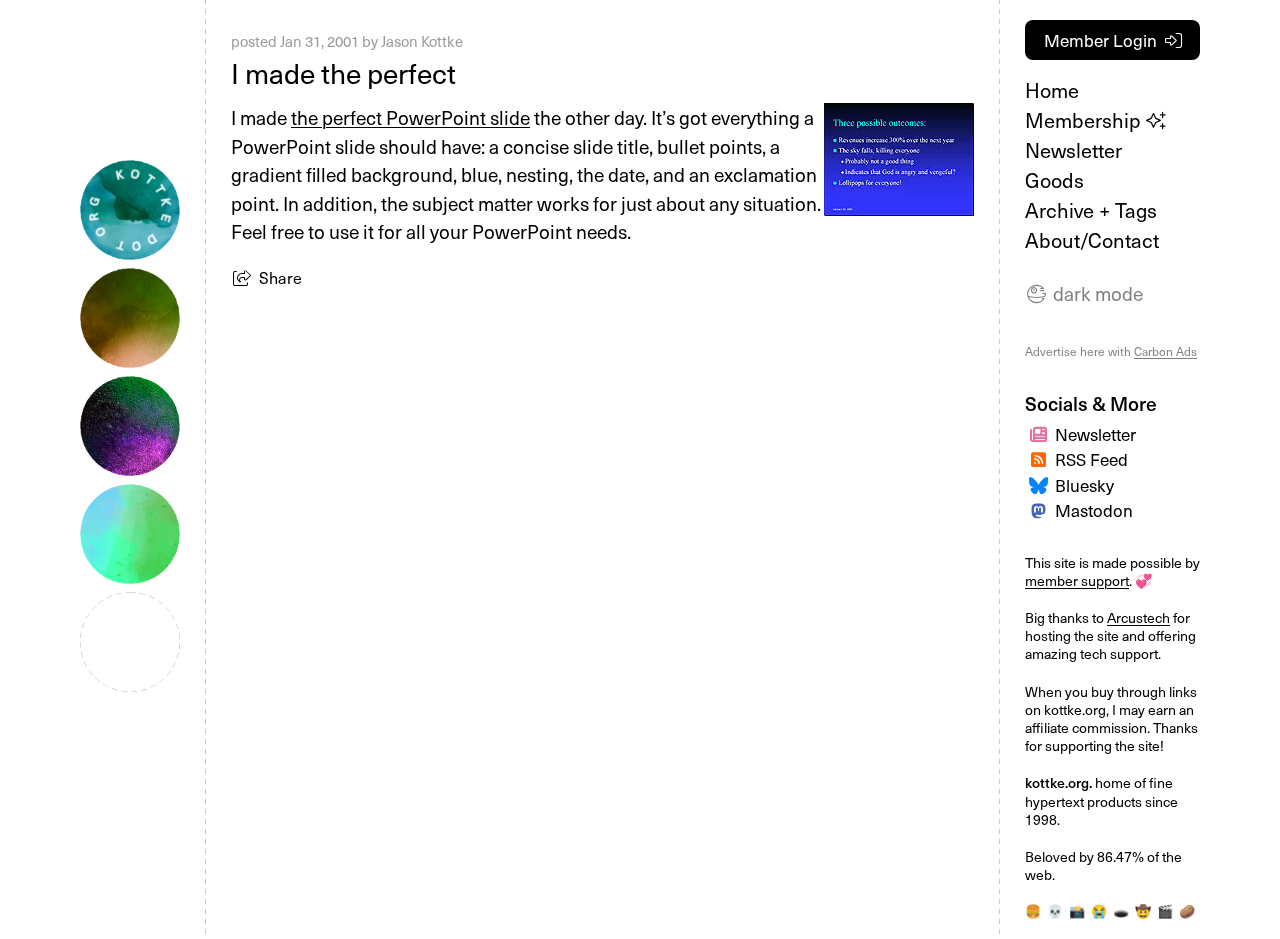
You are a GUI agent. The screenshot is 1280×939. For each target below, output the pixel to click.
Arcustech (1138, 617)
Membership (1085, 120)
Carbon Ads (1165, 351)
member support (1077, 580)
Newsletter (1073, 150)
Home (1052, 90)
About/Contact (1092, 240)
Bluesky (1084, 485)
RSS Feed (1091, 459)
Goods (1054, 180)
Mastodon (1094, 510)
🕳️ (1121, 910)
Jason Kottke (422, 41)
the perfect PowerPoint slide (410, 117)
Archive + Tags (1091, 210)
